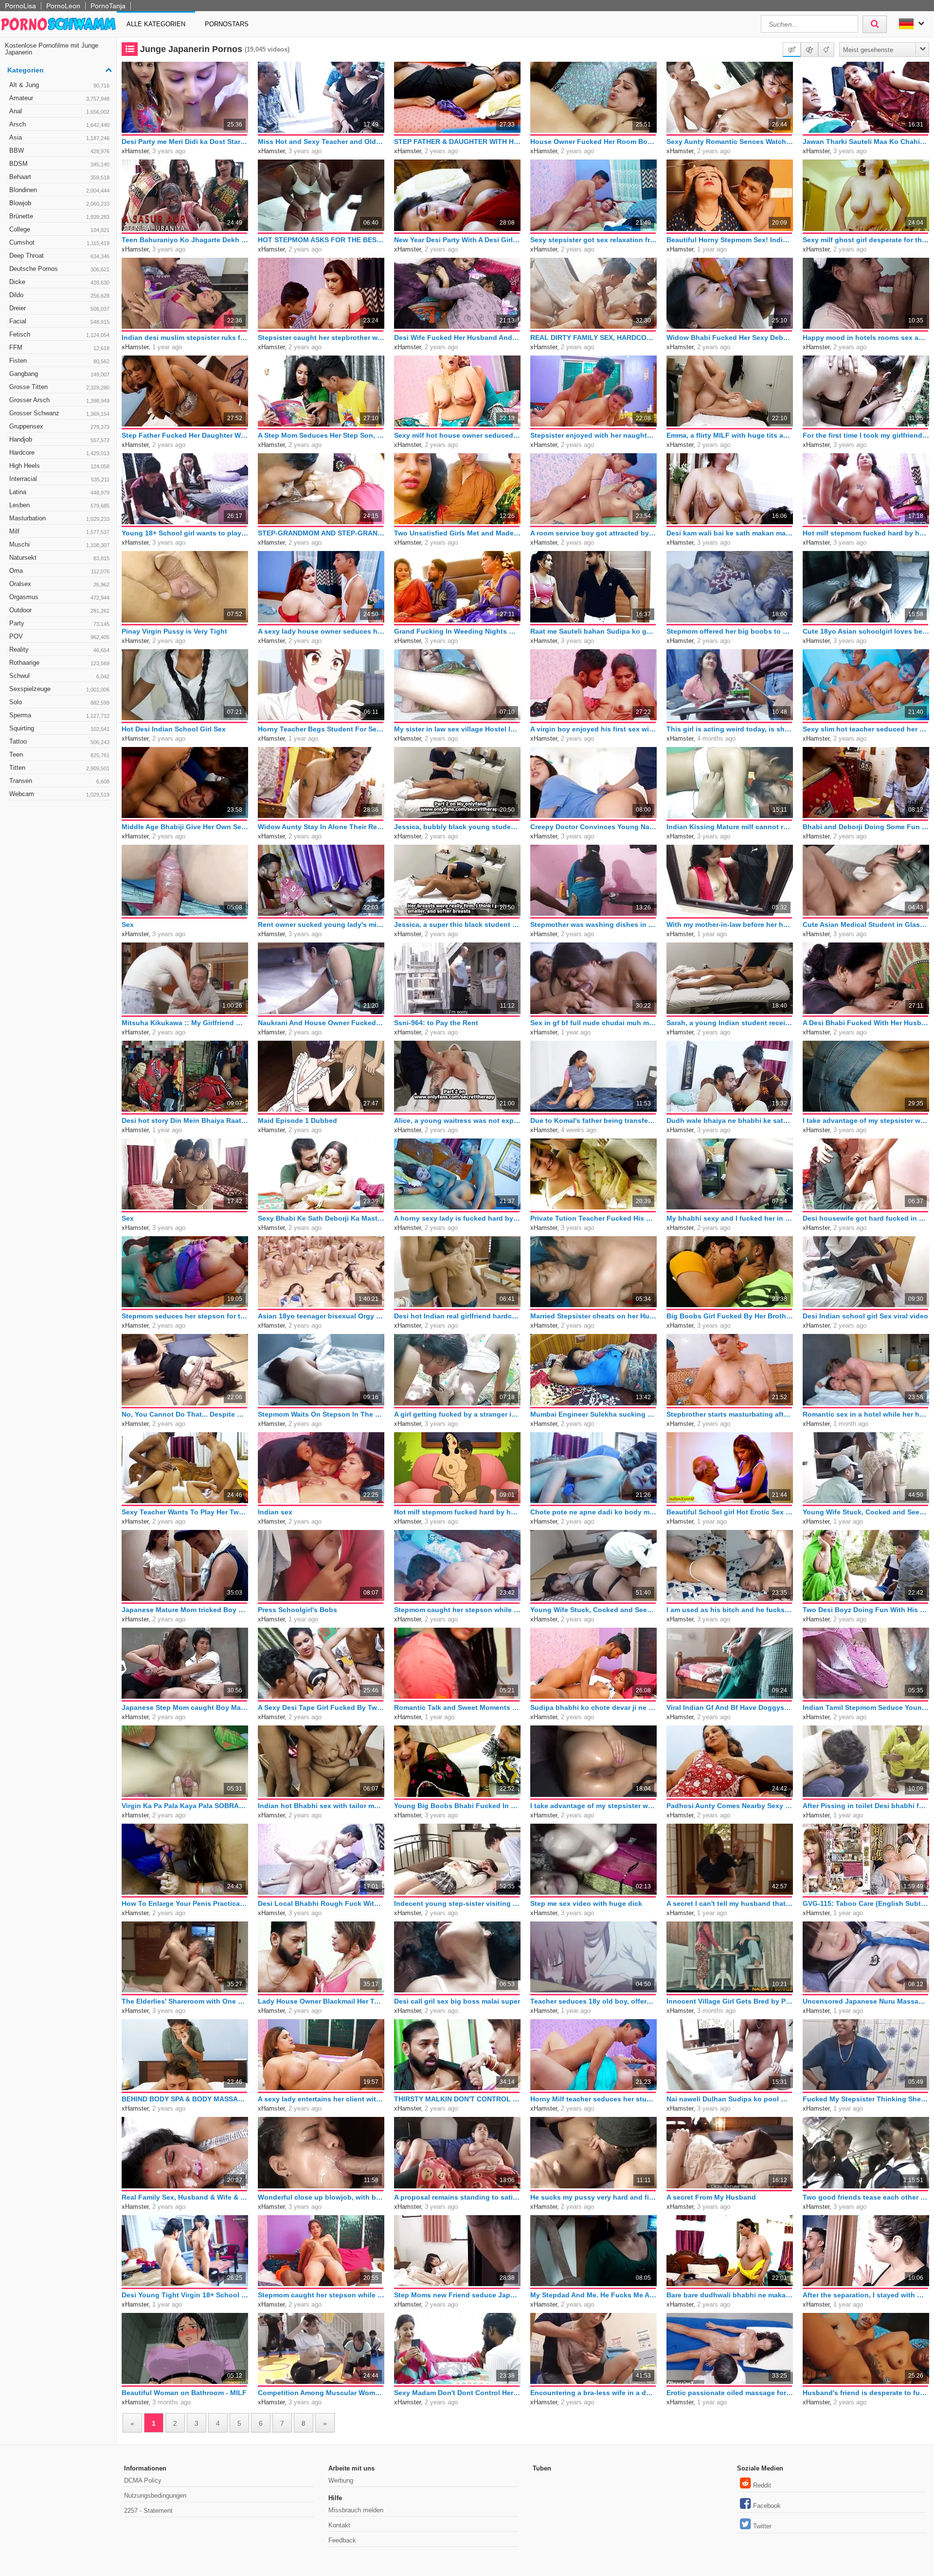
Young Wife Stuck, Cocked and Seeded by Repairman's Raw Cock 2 (866, 1512)
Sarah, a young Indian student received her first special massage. (730, 1023)
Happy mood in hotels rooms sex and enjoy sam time (866, 338)
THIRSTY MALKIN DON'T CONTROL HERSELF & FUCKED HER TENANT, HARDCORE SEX (457, 2099)
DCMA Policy (143, 2480)
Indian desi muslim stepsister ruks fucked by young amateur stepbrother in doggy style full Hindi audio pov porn (185, 338)
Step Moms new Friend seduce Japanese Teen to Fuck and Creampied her (457, 2295)
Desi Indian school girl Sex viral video (865, 1316)
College (59, 229)
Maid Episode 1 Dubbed (297, 1120)
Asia (59, 137)
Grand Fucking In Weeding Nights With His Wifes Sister (457, 631)
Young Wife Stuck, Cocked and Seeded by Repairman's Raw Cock (593, 1610)
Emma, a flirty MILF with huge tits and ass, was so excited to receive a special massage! (730, 435)
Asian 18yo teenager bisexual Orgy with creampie (321, 1316)
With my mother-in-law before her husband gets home (730, 924)
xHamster (135, 151)
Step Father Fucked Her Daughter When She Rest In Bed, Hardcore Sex (185, 435)
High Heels (59, 466)
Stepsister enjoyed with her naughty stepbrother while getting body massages (593, 435)
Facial (59, 321)
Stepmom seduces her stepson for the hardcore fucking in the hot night (185, 1316)
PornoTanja (108, 6)
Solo (59, 702)
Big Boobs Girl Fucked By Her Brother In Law (730, 1316)
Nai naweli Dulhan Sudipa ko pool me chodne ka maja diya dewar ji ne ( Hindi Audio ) (730, 2099)
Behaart (59, 177)
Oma (59, 571)
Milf (59, 531)
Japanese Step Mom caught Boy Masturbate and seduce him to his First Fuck (185, 1707)
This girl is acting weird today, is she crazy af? (730, 729)
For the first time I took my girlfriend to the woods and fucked (866, 435)
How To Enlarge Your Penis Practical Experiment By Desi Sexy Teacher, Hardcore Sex (185, 1903)
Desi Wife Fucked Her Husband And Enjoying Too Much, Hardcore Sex (457, 338)
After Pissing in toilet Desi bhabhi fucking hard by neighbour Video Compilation (866, 1806)
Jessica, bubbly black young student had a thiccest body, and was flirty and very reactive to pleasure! (457, 827)
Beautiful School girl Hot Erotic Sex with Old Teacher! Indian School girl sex (730, 1512)
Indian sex (275, 1512)
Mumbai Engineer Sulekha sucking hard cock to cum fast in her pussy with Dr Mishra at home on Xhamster (593, 1414)
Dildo (59, 295)
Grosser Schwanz (59, 413)
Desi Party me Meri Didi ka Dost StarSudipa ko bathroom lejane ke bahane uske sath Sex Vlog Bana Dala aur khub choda (185, 142)
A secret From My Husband (711, 2197)
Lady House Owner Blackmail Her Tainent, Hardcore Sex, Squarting (321, 2001)
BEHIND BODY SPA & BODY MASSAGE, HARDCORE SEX (185, 2099)
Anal (59, 111)
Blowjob (59, 203)
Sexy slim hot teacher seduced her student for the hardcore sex (866, 729)
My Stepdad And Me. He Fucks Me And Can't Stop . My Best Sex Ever (593, 2295)
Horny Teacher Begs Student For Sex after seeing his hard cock (321, 729)
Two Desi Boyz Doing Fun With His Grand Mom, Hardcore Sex (866, 1610)
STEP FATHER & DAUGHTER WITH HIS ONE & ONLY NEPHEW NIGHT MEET (457, 142)
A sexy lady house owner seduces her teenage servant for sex (321, 631)
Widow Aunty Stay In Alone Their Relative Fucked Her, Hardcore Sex (321, 827)
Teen (59, 755)
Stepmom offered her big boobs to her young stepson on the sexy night (730, 631)
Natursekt (59, 558)
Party (59, 623)
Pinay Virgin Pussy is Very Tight (174, 631)
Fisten (59, 361)
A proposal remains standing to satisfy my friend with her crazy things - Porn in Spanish (457, 2197)
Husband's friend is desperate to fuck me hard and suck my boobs (866, 2393)
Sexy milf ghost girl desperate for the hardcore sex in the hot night (866, 240)
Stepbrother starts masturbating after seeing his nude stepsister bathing (730, 1414)
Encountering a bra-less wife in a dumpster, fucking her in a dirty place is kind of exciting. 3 (593, 2393)
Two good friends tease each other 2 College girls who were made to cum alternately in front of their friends (866, 2197)
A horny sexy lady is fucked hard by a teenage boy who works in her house (457, 1218)
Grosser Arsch (59, 400)
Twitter (762, 2526)
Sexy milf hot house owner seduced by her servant (457, 435)
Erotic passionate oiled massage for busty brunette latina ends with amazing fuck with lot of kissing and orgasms (730, 2393)
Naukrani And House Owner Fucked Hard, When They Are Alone (321, 1023)
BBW (59, 151)
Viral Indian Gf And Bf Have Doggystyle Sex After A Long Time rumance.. (730, 1707)
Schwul (59, 676)
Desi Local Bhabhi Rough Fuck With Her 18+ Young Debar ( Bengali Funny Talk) (321, 1903)
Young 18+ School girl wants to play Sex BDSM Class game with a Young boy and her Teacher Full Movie (185, 533)
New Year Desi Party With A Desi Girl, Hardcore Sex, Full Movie (457, 240)
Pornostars (227, 24)
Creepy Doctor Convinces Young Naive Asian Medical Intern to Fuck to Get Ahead (593, 827)
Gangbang (59, 374)
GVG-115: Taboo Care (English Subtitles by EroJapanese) (866, 1903)
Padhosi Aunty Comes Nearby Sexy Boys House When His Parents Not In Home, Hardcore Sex (730, 1806)
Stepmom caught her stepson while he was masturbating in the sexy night (321, 2295)
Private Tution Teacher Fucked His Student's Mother (593, 1218)
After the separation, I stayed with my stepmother (866, 2295)
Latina (59, 492)
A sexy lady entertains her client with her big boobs (321, 2099)
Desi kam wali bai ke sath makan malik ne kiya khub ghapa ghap (730, 533)
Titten (59, 768)
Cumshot (59, 242)
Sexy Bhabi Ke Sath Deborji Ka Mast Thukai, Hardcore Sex (321, 1218)
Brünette (59, 216)
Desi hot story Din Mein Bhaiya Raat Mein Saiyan (185, 1120)
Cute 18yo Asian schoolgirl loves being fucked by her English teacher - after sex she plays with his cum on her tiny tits (866, 631)
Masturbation (59, 518)
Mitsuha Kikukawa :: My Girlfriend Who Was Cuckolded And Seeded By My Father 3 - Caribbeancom (185, 1023)
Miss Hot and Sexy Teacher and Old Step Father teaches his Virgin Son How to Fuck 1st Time (321, 142)
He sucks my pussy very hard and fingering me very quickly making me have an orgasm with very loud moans (593, 2197)
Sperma (59, 715)
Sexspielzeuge (59, 689)
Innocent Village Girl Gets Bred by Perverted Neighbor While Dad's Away (730, 2001)
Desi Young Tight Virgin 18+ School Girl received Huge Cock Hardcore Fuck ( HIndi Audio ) (185, 2295)
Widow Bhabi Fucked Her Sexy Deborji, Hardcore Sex (730, 338)
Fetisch (59, 334)
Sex (128, 924)
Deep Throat (59, 256)
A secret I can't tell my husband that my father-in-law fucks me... (730, 1903)
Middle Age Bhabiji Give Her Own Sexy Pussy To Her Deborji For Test (185, 827)
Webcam (59, 794)
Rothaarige (59, 663)
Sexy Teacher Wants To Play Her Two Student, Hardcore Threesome (185, 1512)
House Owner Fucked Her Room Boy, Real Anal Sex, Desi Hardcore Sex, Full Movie (593, 142)
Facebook (767, 2506)
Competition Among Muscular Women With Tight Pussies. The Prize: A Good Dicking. (321, 2393)
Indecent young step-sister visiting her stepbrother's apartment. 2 (457, 1903)
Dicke (59, 282)
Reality (59, 649)
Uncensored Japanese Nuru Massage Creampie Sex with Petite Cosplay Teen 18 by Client (866, 2001)
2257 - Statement (148, 2511)
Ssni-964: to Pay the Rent (436, 1023)
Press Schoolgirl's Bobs (297, 1610)
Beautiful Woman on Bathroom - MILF (184, 2393)
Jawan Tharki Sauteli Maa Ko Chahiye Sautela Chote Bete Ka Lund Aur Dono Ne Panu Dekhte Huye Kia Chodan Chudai (866, 142)
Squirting (59, 728)
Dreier (59, 308)
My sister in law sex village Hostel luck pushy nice (457, 729)
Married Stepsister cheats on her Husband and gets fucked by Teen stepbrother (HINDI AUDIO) (593, 1316)
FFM (59, 347)
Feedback (342, 2540)
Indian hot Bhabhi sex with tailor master (321, 1806)
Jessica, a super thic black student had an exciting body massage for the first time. (457, 924)
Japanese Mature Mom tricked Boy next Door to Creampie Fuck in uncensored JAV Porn (185, 1610)
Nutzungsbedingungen (155, 2496)
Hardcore (59, 453)
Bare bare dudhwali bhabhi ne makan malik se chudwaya (730, 2295)
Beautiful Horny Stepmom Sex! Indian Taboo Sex (730, 240)
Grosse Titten (59, 387)
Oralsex (59, 584)
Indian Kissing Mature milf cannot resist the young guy (730, 827)
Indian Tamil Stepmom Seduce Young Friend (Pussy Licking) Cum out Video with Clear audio (866, 1707)
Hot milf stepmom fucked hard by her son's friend (866, 533)
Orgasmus (59, 597)
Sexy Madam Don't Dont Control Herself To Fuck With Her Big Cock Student (457, 2393)
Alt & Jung (59, 85)
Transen (59, 781)
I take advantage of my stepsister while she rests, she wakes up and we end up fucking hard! (866, 1120)
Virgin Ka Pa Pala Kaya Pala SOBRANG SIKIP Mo (185, 1806)
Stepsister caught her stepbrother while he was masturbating (321, 338)
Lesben (59, 505)
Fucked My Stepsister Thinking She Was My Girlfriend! (866, 2099)
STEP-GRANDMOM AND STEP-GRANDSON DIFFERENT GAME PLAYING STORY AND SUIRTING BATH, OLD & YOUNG (321, 533)
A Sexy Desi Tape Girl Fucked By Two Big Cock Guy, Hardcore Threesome (321, 1707)
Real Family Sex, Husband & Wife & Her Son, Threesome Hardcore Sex (185, 2197)
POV (59, 636)
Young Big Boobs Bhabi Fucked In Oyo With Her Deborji (457, 1806)
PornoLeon (63, 6)
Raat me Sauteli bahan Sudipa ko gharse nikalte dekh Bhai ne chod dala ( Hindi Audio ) (593, 631)
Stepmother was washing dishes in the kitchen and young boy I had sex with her (593, 924)
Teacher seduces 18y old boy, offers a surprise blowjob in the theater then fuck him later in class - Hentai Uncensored (593, 2001)
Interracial (59, 479)
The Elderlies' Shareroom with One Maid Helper (185, 2001)
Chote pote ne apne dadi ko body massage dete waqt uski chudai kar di (593, 1512)
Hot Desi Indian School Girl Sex (174, 729)
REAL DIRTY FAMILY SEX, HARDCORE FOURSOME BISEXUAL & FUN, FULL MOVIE (593, 338)
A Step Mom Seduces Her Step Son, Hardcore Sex (321, 435)
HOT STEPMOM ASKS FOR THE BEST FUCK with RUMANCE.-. (321, 240)
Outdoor (59, 610)
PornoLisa (20, 6)
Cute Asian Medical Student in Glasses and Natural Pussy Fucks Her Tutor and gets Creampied (866, 924)
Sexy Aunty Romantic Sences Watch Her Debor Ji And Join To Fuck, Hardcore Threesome (730, 142)
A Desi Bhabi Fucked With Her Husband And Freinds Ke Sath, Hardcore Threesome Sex (866, 1023)
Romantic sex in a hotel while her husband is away (866, 1414)
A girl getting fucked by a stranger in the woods (457, 1414)
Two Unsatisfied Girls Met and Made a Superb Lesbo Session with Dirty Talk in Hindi (457, 533)
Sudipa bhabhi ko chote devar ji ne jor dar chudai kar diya (593, 1707)
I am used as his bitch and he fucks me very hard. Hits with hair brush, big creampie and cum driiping (730, 1610)
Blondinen (59, 190)
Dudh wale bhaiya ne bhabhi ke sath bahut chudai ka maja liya (730, 1120)
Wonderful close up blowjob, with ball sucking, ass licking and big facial (321, 2197)
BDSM (59, 164)
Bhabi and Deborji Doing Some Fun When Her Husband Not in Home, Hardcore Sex (866, 827)
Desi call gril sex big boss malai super (457, 2001)
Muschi (59, 544)
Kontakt (339, 2525)
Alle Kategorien (156, 24)
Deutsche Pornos (59, 269)
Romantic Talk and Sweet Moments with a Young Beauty (457, 1707)
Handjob (59, 439)
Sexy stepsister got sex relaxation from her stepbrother (593, 240)
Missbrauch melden (356, 2510)
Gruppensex (59, 426)
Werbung (341, 2480)
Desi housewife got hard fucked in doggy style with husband (866, 1218)
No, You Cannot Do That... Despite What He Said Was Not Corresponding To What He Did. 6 (185, 1414)
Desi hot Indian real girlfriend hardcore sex (457, 1316)
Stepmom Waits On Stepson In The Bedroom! (321, 1414)
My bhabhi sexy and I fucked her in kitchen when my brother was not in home (730, 1218)
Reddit (762, 2485)
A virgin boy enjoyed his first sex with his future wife (593, 729)
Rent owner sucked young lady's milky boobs (321, 924)
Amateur (59, 98)
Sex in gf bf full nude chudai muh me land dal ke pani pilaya (593, 1023)
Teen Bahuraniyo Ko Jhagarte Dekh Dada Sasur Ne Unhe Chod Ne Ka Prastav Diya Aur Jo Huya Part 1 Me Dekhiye (185, 240)
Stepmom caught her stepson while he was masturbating (457, 1610)
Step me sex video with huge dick (586, 1903)
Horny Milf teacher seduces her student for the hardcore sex (593, 2099)
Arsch (59, 124)
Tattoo (59, 741)
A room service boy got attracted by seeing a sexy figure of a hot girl (593, 533)
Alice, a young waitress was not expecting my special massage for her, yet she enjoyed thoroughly (457, 1120)
